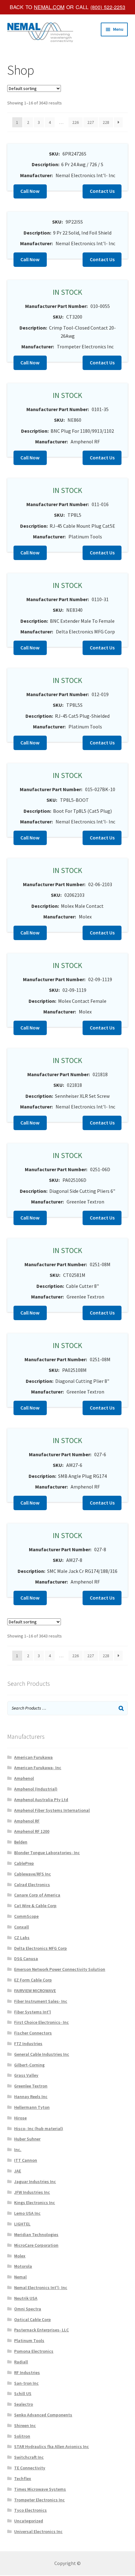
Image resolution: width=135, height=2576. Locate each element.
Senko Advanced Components (43, 2415)
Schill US (23, 2394)
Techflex (23, 2478)
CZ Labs (22, 1938)
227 (91, 122)
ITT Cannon (26, 2160)
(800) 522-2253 (108, 7)
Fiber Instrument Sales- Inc (41, 2001)
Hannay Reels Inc (31, 2097)
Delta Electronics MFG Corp (40, 1948)
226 (76, 122)
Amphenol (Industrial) (36, 1789)
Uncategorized (29, 2521)
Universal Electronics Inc (38, 2531)
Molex (20, 2256)
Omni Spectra (28, 2309)
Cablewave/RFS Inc (32, 1874)
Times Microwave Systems (40, 2489)
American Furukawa (33, 1757)
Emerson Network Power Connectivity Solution (60, 1969)
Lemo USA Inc (27, 2213)
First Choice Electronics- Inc (41, 2022)
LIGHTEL (22, 2224)
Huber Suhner (27, 2139)
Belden (21, 1842)
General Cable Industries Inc (42, 2054)
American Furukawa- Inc (38, 1768)
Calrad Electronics (32, 1885)
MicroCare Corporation (36, 2245)
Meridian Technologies (36, 2235)
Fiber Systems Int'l (32, 2012)
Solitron (22, 2436)
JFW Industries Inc (32, 2192)
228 (106, 122)
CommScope (26, 1916)
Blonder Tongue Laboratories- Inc (47, 1853)
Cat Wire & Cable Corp (35, 1906)
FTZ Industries (28, 2044)
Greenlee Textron (31, 2086)
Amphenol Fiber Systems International (52, 1810)
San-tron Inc (26, 2383)
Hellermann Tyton (32, 2107)
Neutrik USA (26, 2298)
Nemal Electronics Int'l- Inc (41, 2288)
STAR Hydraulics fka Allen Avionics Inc (51, 2446)
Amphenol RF (27, 1821)
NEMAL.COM (49, 7)
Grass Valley (26, 2075)
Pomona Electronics (34, 2351)
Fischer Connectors (33, 2033)
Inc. (18, 2150)
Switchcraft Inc (29, 2457)
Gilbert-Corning (29, 2065)
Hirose (20, 2118)
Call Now (30, 191)
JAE (18, 2171)
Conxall (22, 1927)
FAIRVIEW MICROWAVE (35, 1991)
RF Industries (27, 2372)
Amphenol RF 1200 (32, 1831)
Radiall (21, 2362)
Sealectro (24, 2404)
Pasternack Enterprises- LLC (41, 2330)
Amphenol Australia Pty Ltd (41, 1800)
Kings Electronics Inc (35, 2203)
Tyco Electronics (30, 2510)
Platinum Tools (29, 2341)
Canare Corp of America (37, 1895)
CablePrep (24, 1863)
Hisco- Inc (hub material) (39, 2129)
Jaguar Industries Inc (35, 2182)
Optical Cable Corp (32, 2319)
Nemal (20, 2277)
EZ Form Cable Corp (33, 1980)
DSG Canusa (26, 1959)
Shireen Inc (25, 2425)
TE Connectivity (30, 2468)
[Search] (121, 1708)
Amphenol (24, 1778)
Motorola (23, 2266)
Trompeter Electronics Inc (39, 2500)
